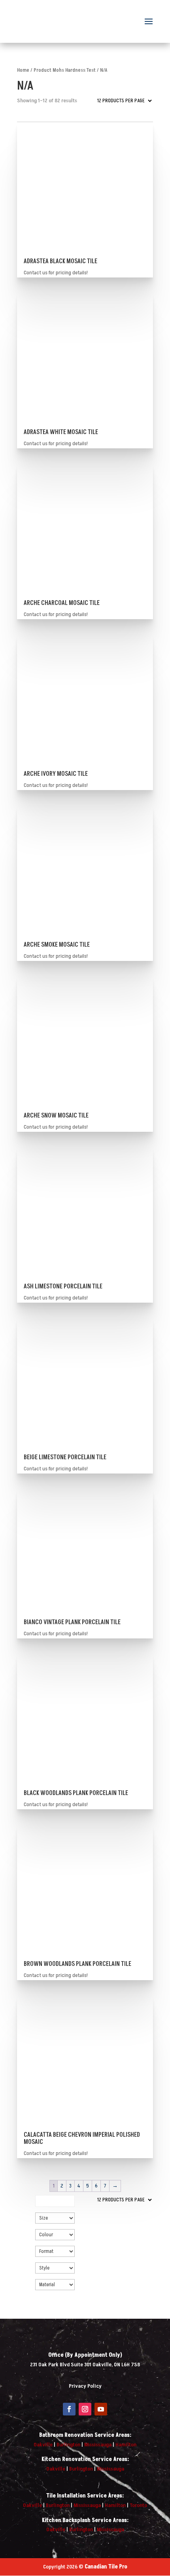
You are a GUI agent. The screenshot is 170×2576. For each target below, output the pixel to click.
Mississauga (98, 2445)
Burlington (68, 2445)
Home (23, 70)
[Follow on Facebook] (69, 2409)
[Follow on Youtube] (101, 2409)
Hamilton (126, 2445)
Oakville (43, 2445)
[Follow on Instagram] (85, 2409)
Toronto (138, 2505)
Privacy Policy (85, 2386)
